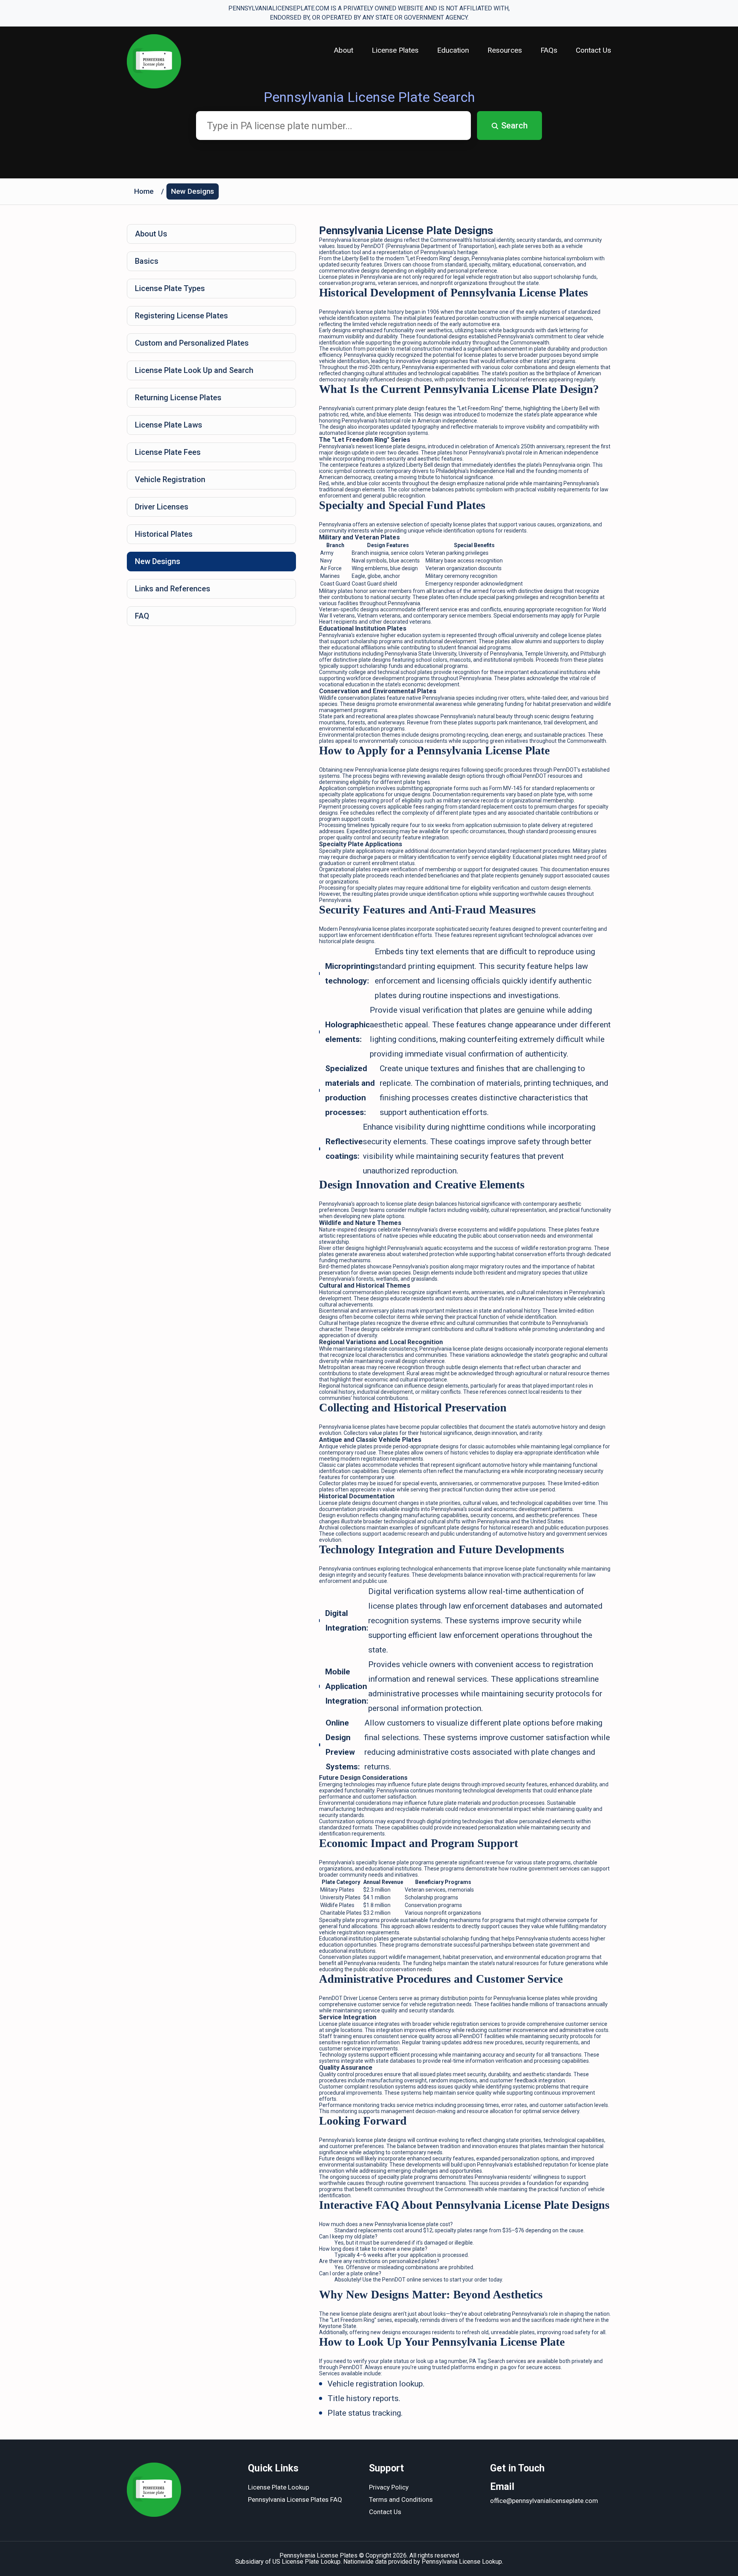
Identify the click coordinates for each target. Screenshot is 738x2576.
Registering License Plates (181, 316)
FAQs (549, 50)
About (344, 50)
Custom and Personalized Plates (192, 343)
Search (514, 126)
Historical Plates (164, 534)
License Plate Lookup (278, 2487)
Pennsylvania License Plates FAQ (295, 2499)
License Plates (395, 50)
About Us (151, 234)
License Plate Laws (169, 425)
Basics (147, 261)
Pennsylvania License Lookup (462, 2562)
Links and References (173, 589)
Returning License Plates (178, 398)
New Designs (193, 191)
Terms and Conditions (401, 2499)
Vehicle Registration (170, 479)
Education (453, 50)
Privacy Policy (389, 2487)
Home (144, 191)
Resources (505, 50)
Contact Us (593, 50)
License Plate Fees (168, 452)
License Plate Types (170, 288)
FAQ (142, 616)
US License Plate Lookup (307, 2562)
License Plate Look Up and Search (194, 370)
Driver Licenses (162, 507)
